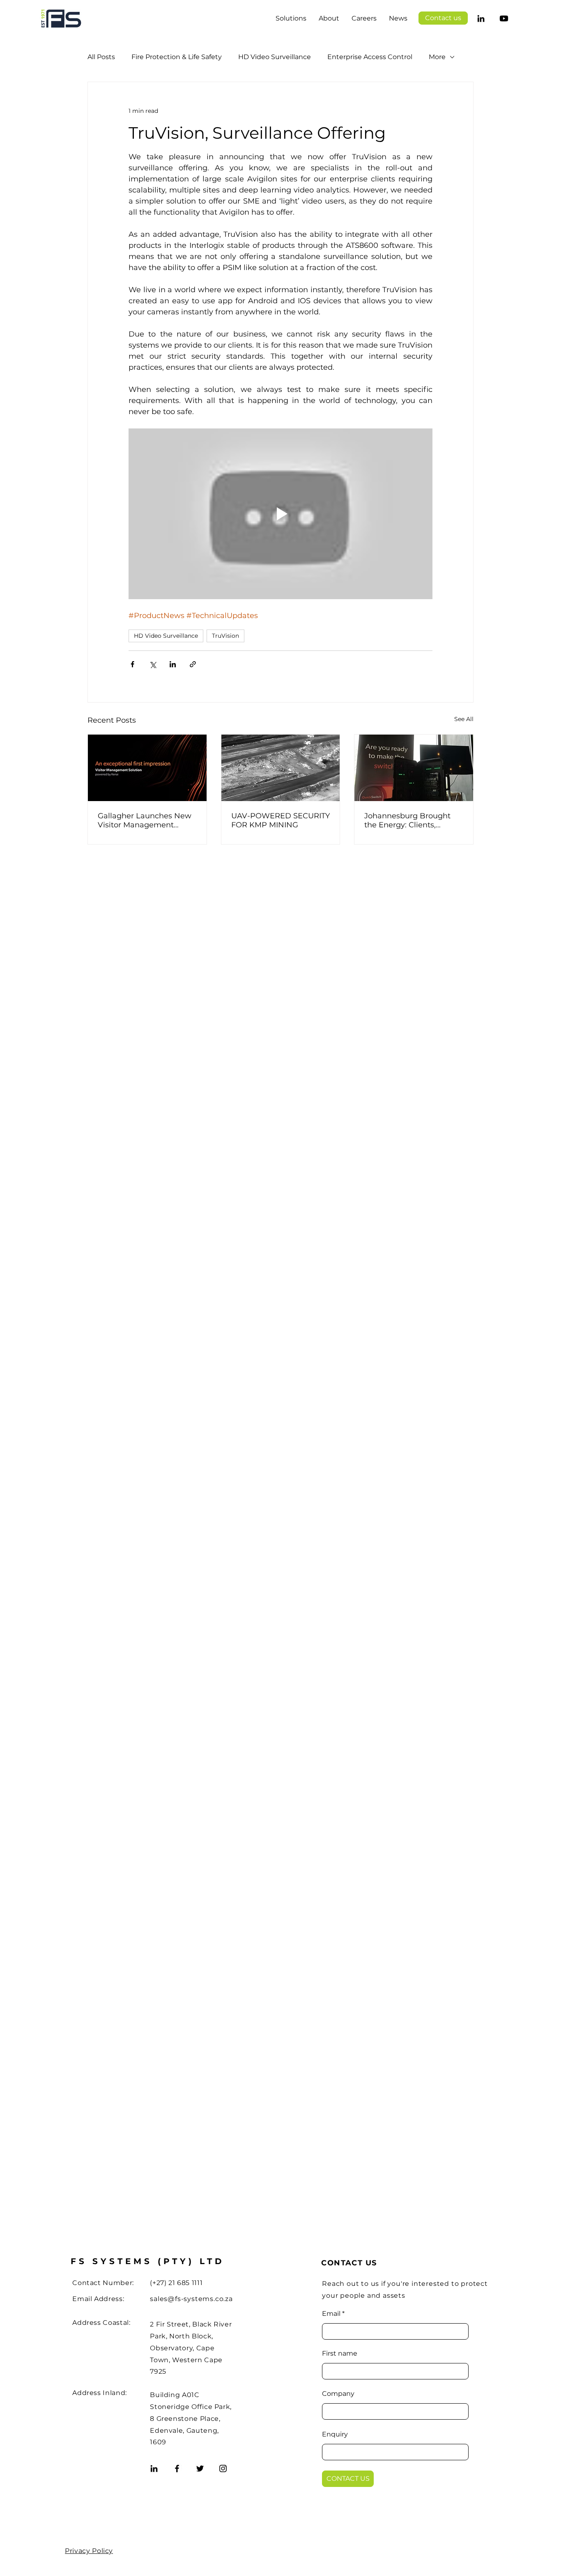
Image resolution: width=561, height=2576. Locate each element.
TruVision (225, 636)
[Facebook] (177, 2468)
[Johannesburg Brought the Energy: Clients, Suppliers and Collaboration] (414, 768)
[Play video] (280, 514)
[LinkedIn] (481, 18)
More (437, 57)
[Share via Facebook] (132, 664)
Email (331, 2314)
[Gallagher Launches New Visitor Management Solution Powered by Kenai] (147, 768)
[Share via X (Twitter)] (153, 664)
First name (340, 2354)
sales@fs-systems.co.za (191, 2299)
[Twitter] (200, 2468)
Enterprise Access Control (370, 57)
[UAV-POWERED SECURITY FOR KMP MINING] (281, 768)
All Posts (101, 57)
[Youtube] (504, 18)
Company (338, 2394)
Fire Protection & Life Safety (177, 57)
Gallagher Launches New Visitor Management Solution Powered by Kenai (145, 820)
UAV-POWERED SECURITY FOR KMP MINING (280, 820)
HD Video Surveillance (275, 57)
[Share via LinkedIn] (173, 664)
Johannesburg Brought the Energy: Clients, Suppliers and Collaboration (407, 820)
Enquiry (335, 2434)
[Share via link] (193, 664)
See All (464, 719)
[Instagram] (223, 2468)
